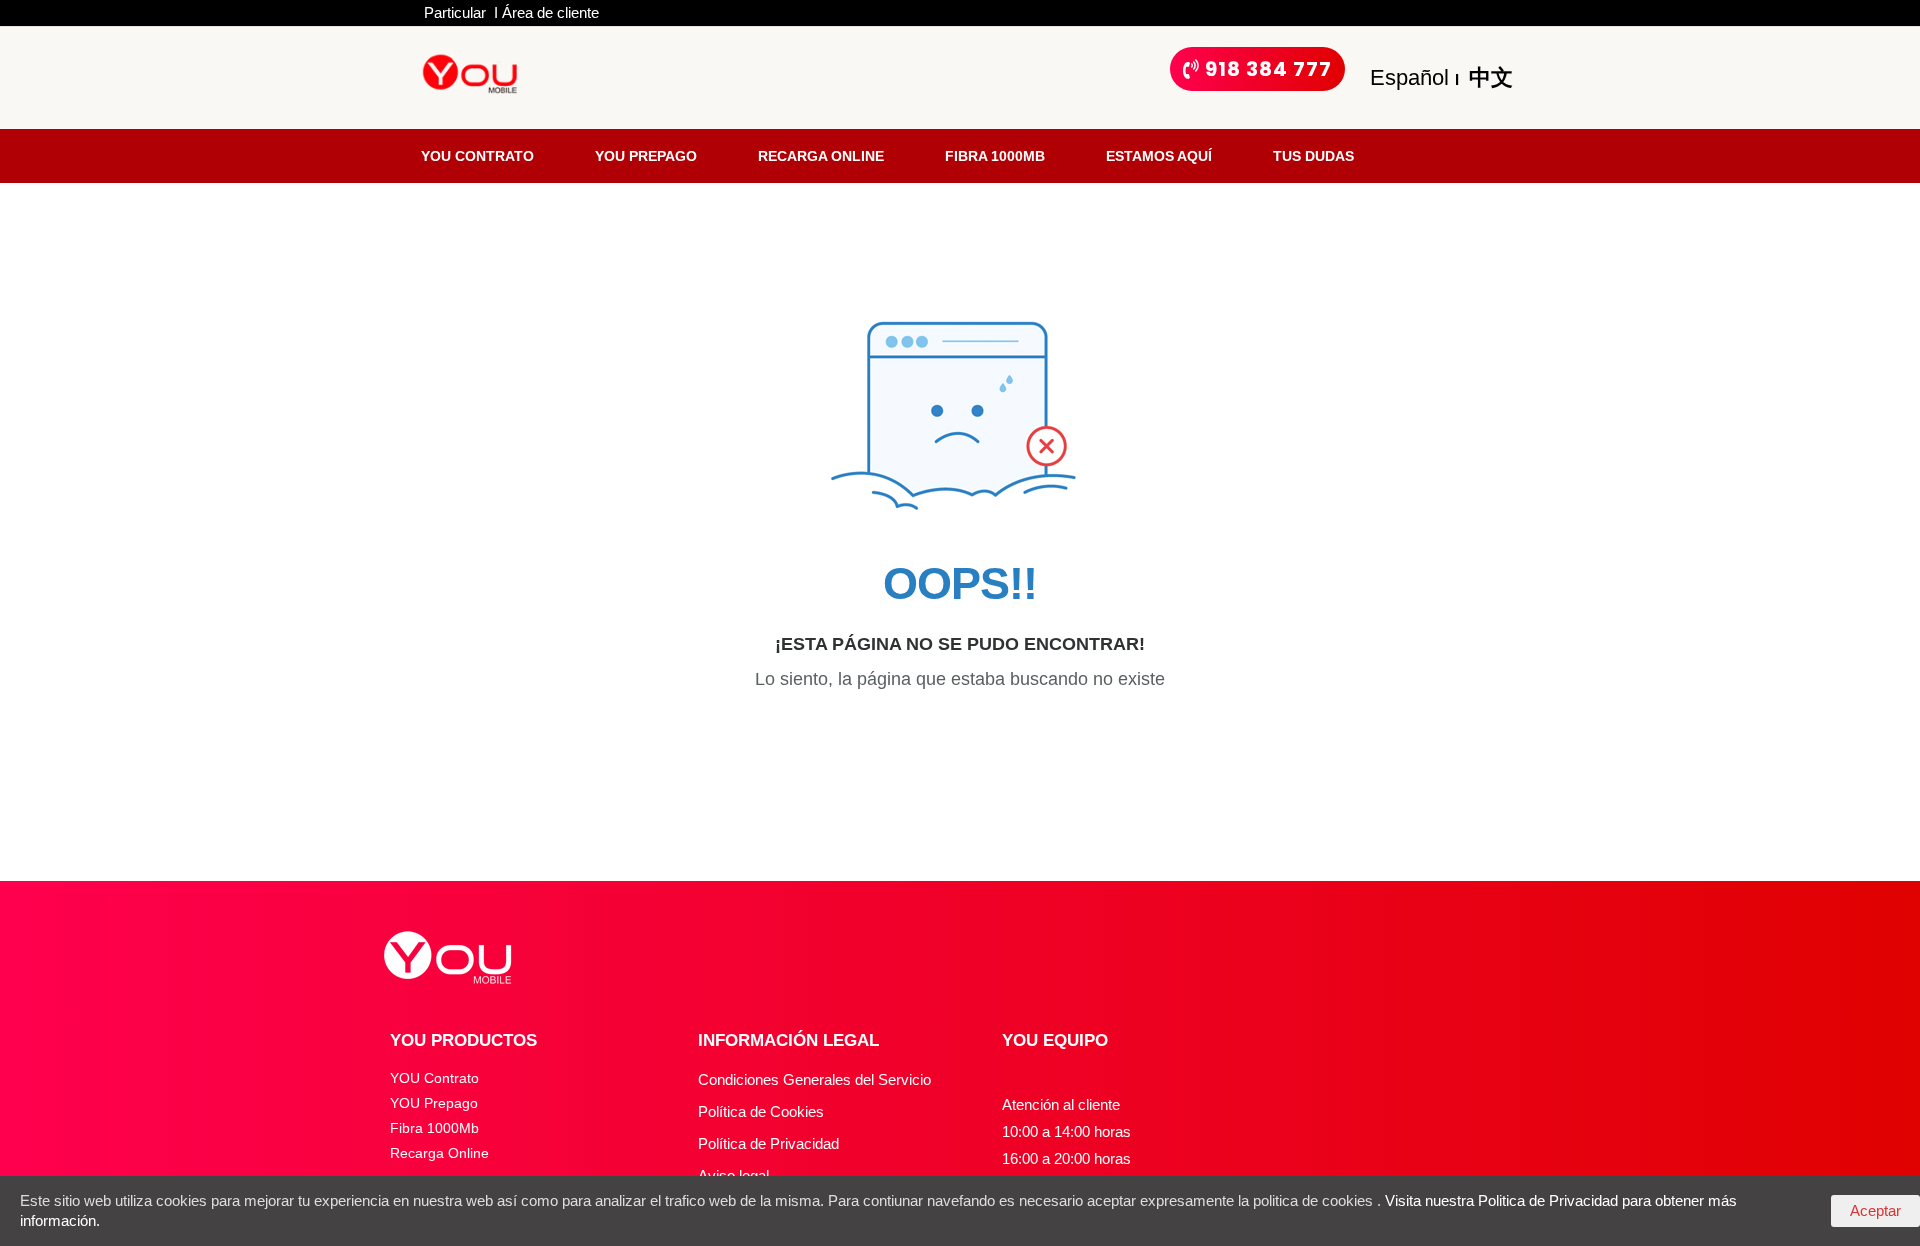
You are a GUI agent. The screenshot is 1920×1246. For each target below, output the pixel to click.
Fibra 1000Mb (434, 1128)
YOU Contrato (434, 1078)
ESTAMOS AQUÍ (1159, 156)
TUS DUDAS (1313, 156)
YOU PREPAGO (646, 156)
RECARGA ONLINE (821, 156)
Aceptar (1875, 1210)
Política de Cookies (761, 1111)
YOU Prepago (434, 1103)
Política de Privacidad (768, 1143)
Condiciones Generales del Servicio (814, 1079)
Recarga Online (439, 1153)
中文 (1488, 77)
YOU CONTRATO (477, 156)
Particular (457, 12)
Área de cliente (550, 12)
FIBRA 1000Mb (995, 156)
